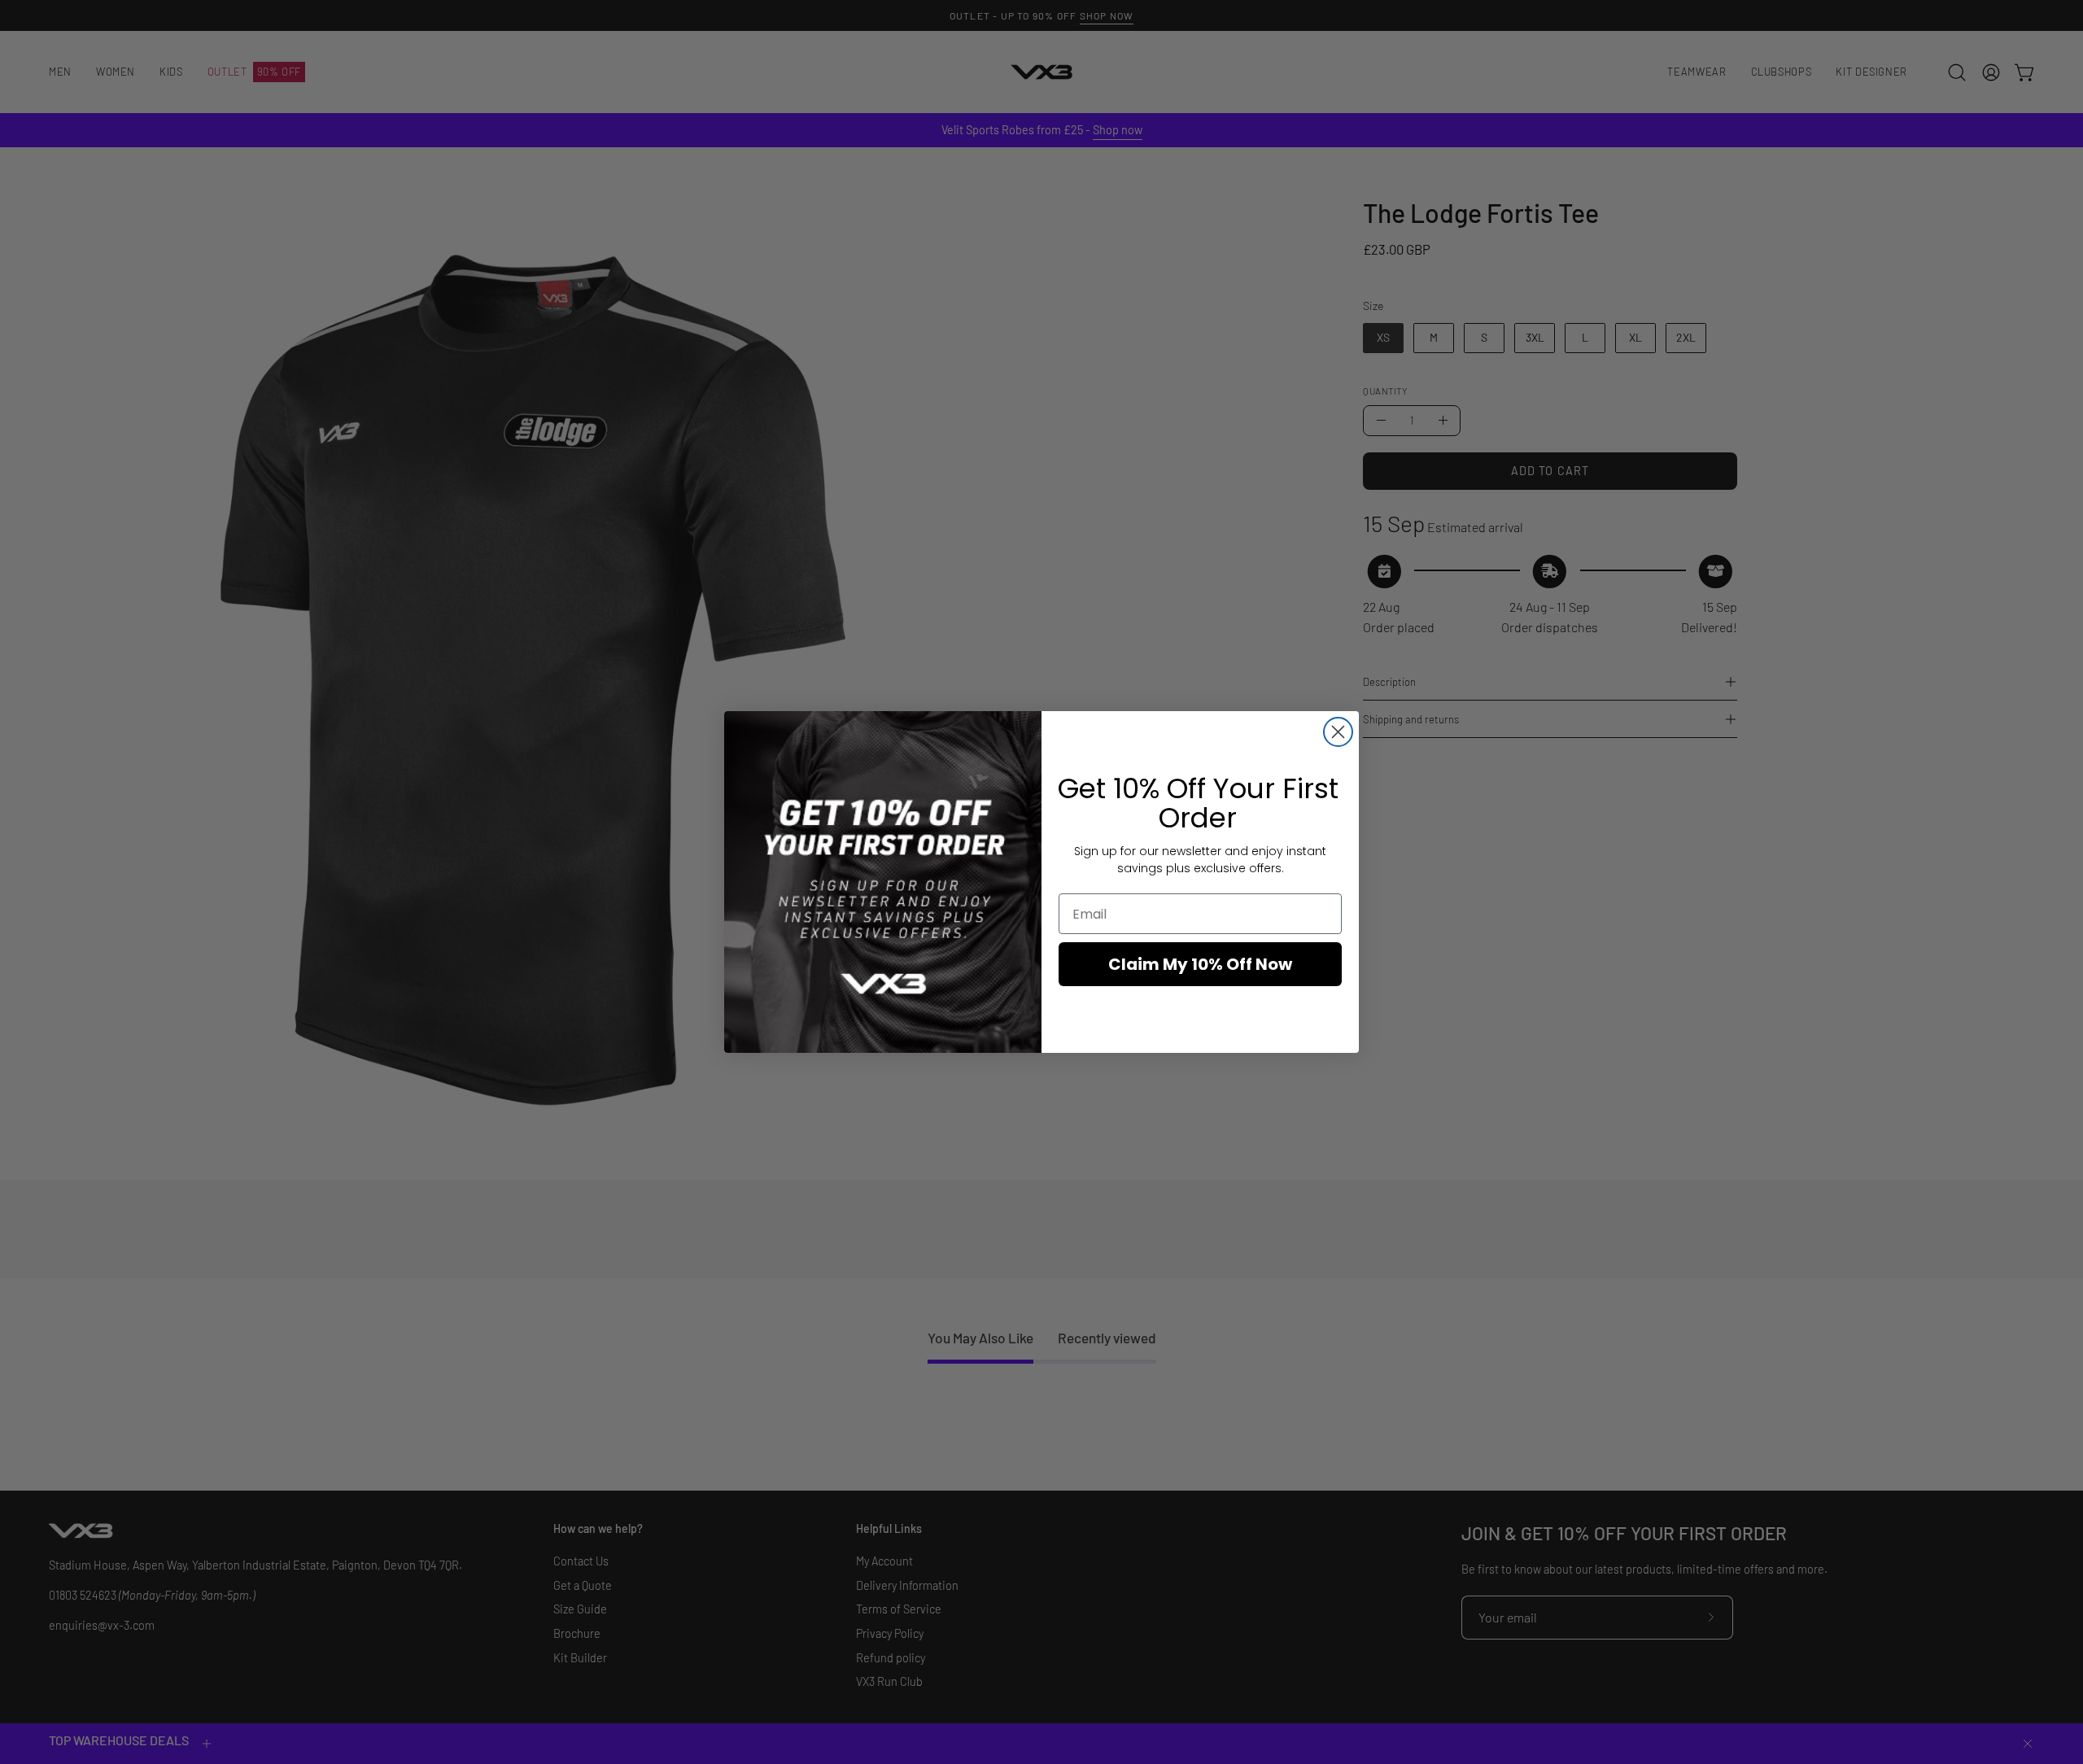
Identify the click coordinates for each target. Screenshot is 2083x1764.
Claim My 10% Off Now (1200, 964)
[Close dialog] (1338, 732)
